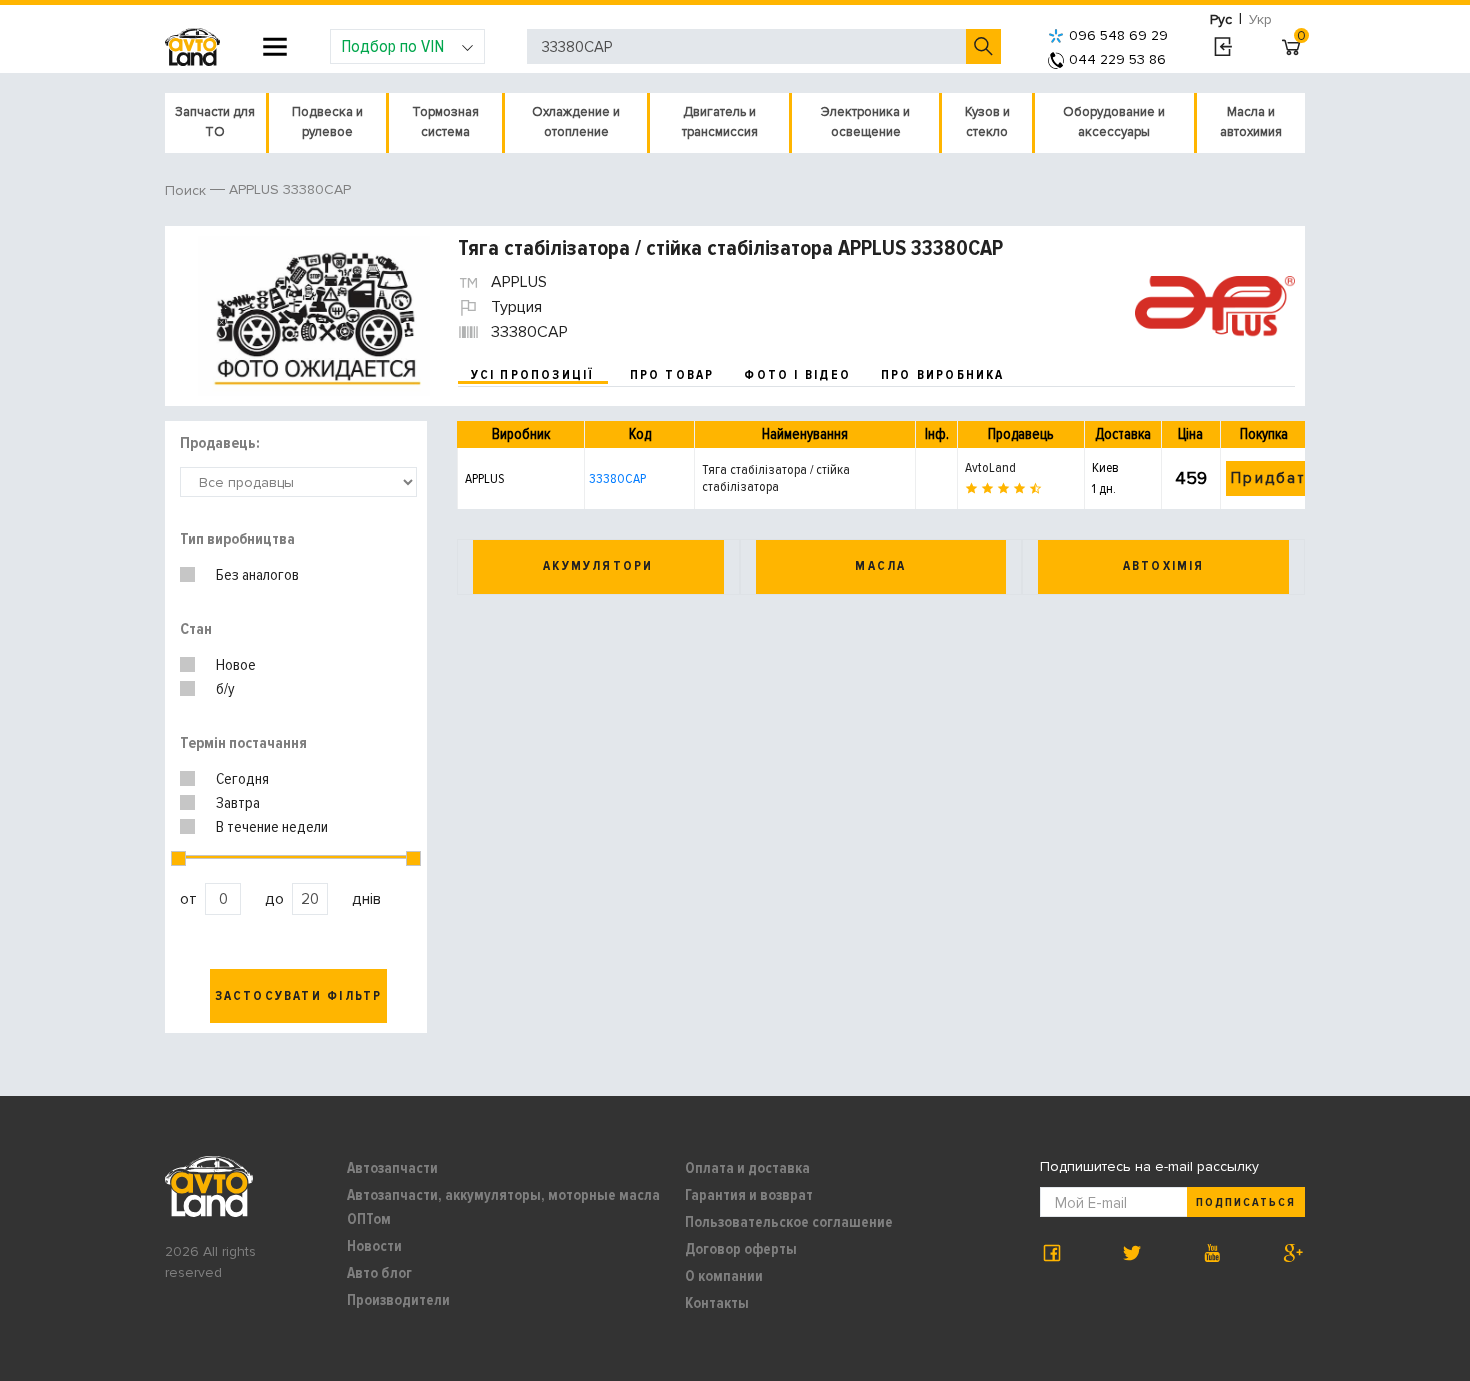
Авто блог (379, 1273)
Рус (1221, 19)
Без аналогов (257, 575)
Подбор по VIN (392, 46)
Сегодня (242, 779)
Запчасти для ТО (215, 122)
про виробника (943, 375)
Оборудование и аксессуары (1114, 122)
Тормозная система (445, 122)
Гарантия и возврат (749, 1195)
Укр (1260, 19)
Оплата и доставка (747, 1168)
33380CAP (617, 478)
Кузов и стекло (987, 122)
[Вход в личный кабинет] (1222, 47)
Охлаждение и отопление (576, 122)
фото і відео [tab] (797, 375)
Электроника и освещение (865, 122)
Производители (398, 1300)
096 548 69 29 (1118, 35)
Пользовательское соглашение (789, 1222)
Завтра (238, 803)
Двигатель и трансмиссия (720, 122)
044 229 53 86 (1117, 59)
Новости (374, 1246)
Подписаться (1246, 1202)
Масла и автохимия (1251, 122)
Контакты (717, 1303)
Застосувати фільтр (299, 996)
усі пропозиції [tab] (533, 375)
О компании (724, 1276)
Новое (236, 665)
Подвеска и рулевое (327, 122)
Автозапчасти (392, 1168)
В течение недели (272, 827)
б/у (225, 689)
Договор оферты (741, 1249)
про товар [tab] (672, 375)
